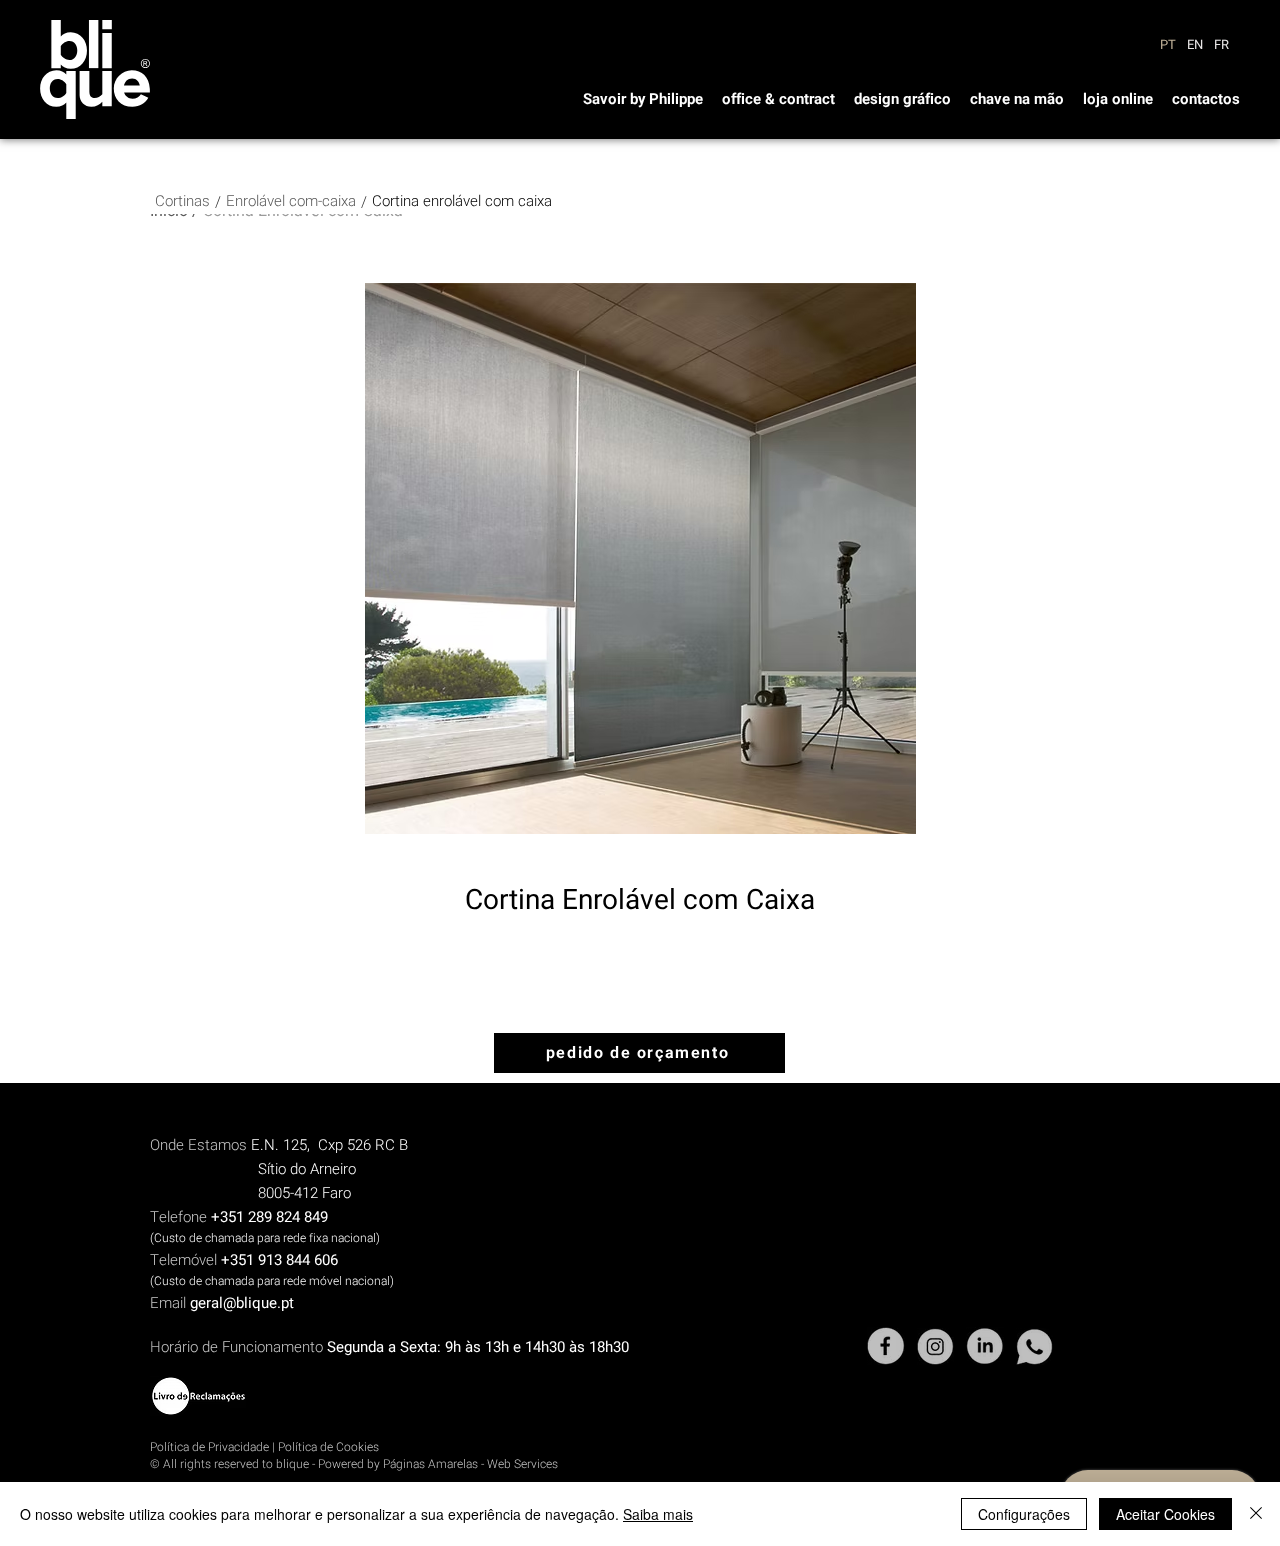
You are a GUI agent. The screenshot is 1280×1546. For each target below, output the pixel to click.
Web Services (522, 1464)
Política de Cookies (328, 1447)
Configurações (1024, 1514)
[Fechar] (1256, 1514)
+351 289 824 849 (269, 1217)
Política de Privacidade (209, 1447)
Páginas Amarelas (430, 1464)
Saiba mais (658, 1514)
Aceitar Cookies (1165, 1514)
